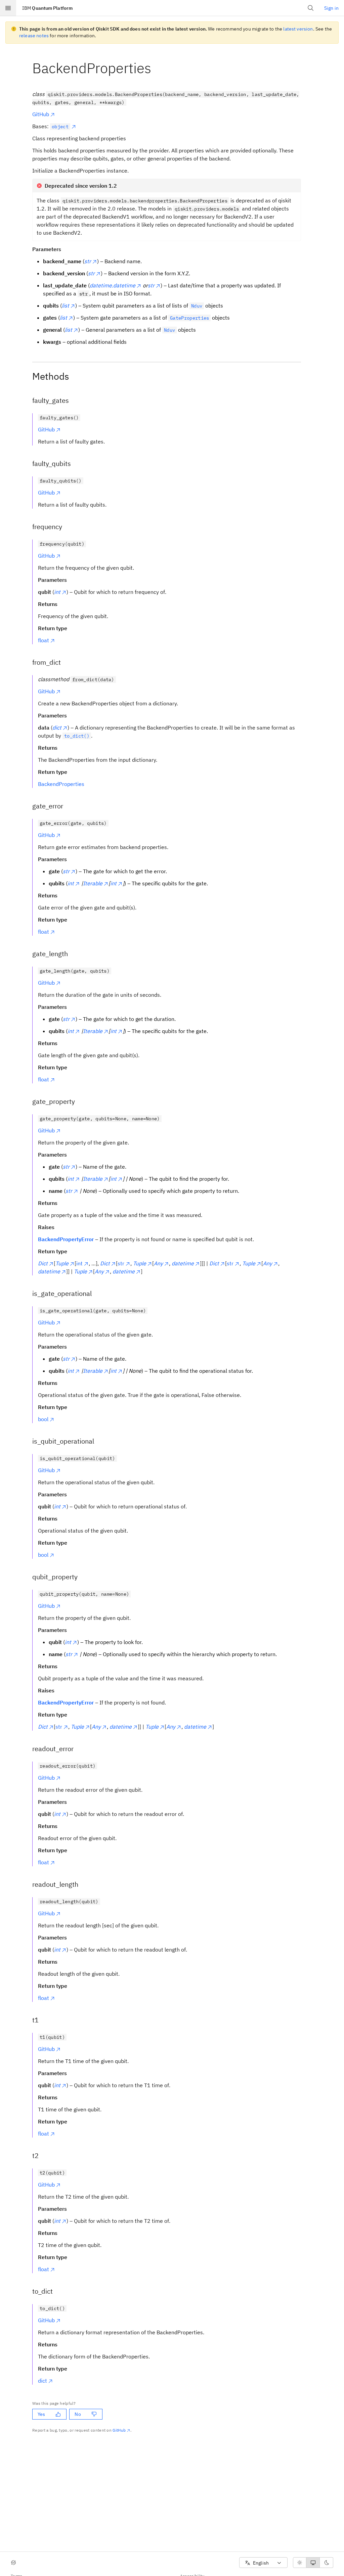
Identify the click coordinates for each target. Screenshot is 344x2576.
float (44, 640)
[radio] (300, 2563)
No (78, 2414)
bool (43, 1419)
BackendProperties (61, 784)
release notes (34, 36)
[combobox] (263, 2563)
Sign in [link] (331, 8)
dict (42, 2381)
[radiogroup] (313, 2563)
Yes (41, 2414)
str (121, 1263)
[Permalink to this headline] (157, 68)
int (79, 1263)
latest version (298, 29)
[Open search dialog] (311, 8)
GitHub (41, 114)
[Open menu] (8, 8)
